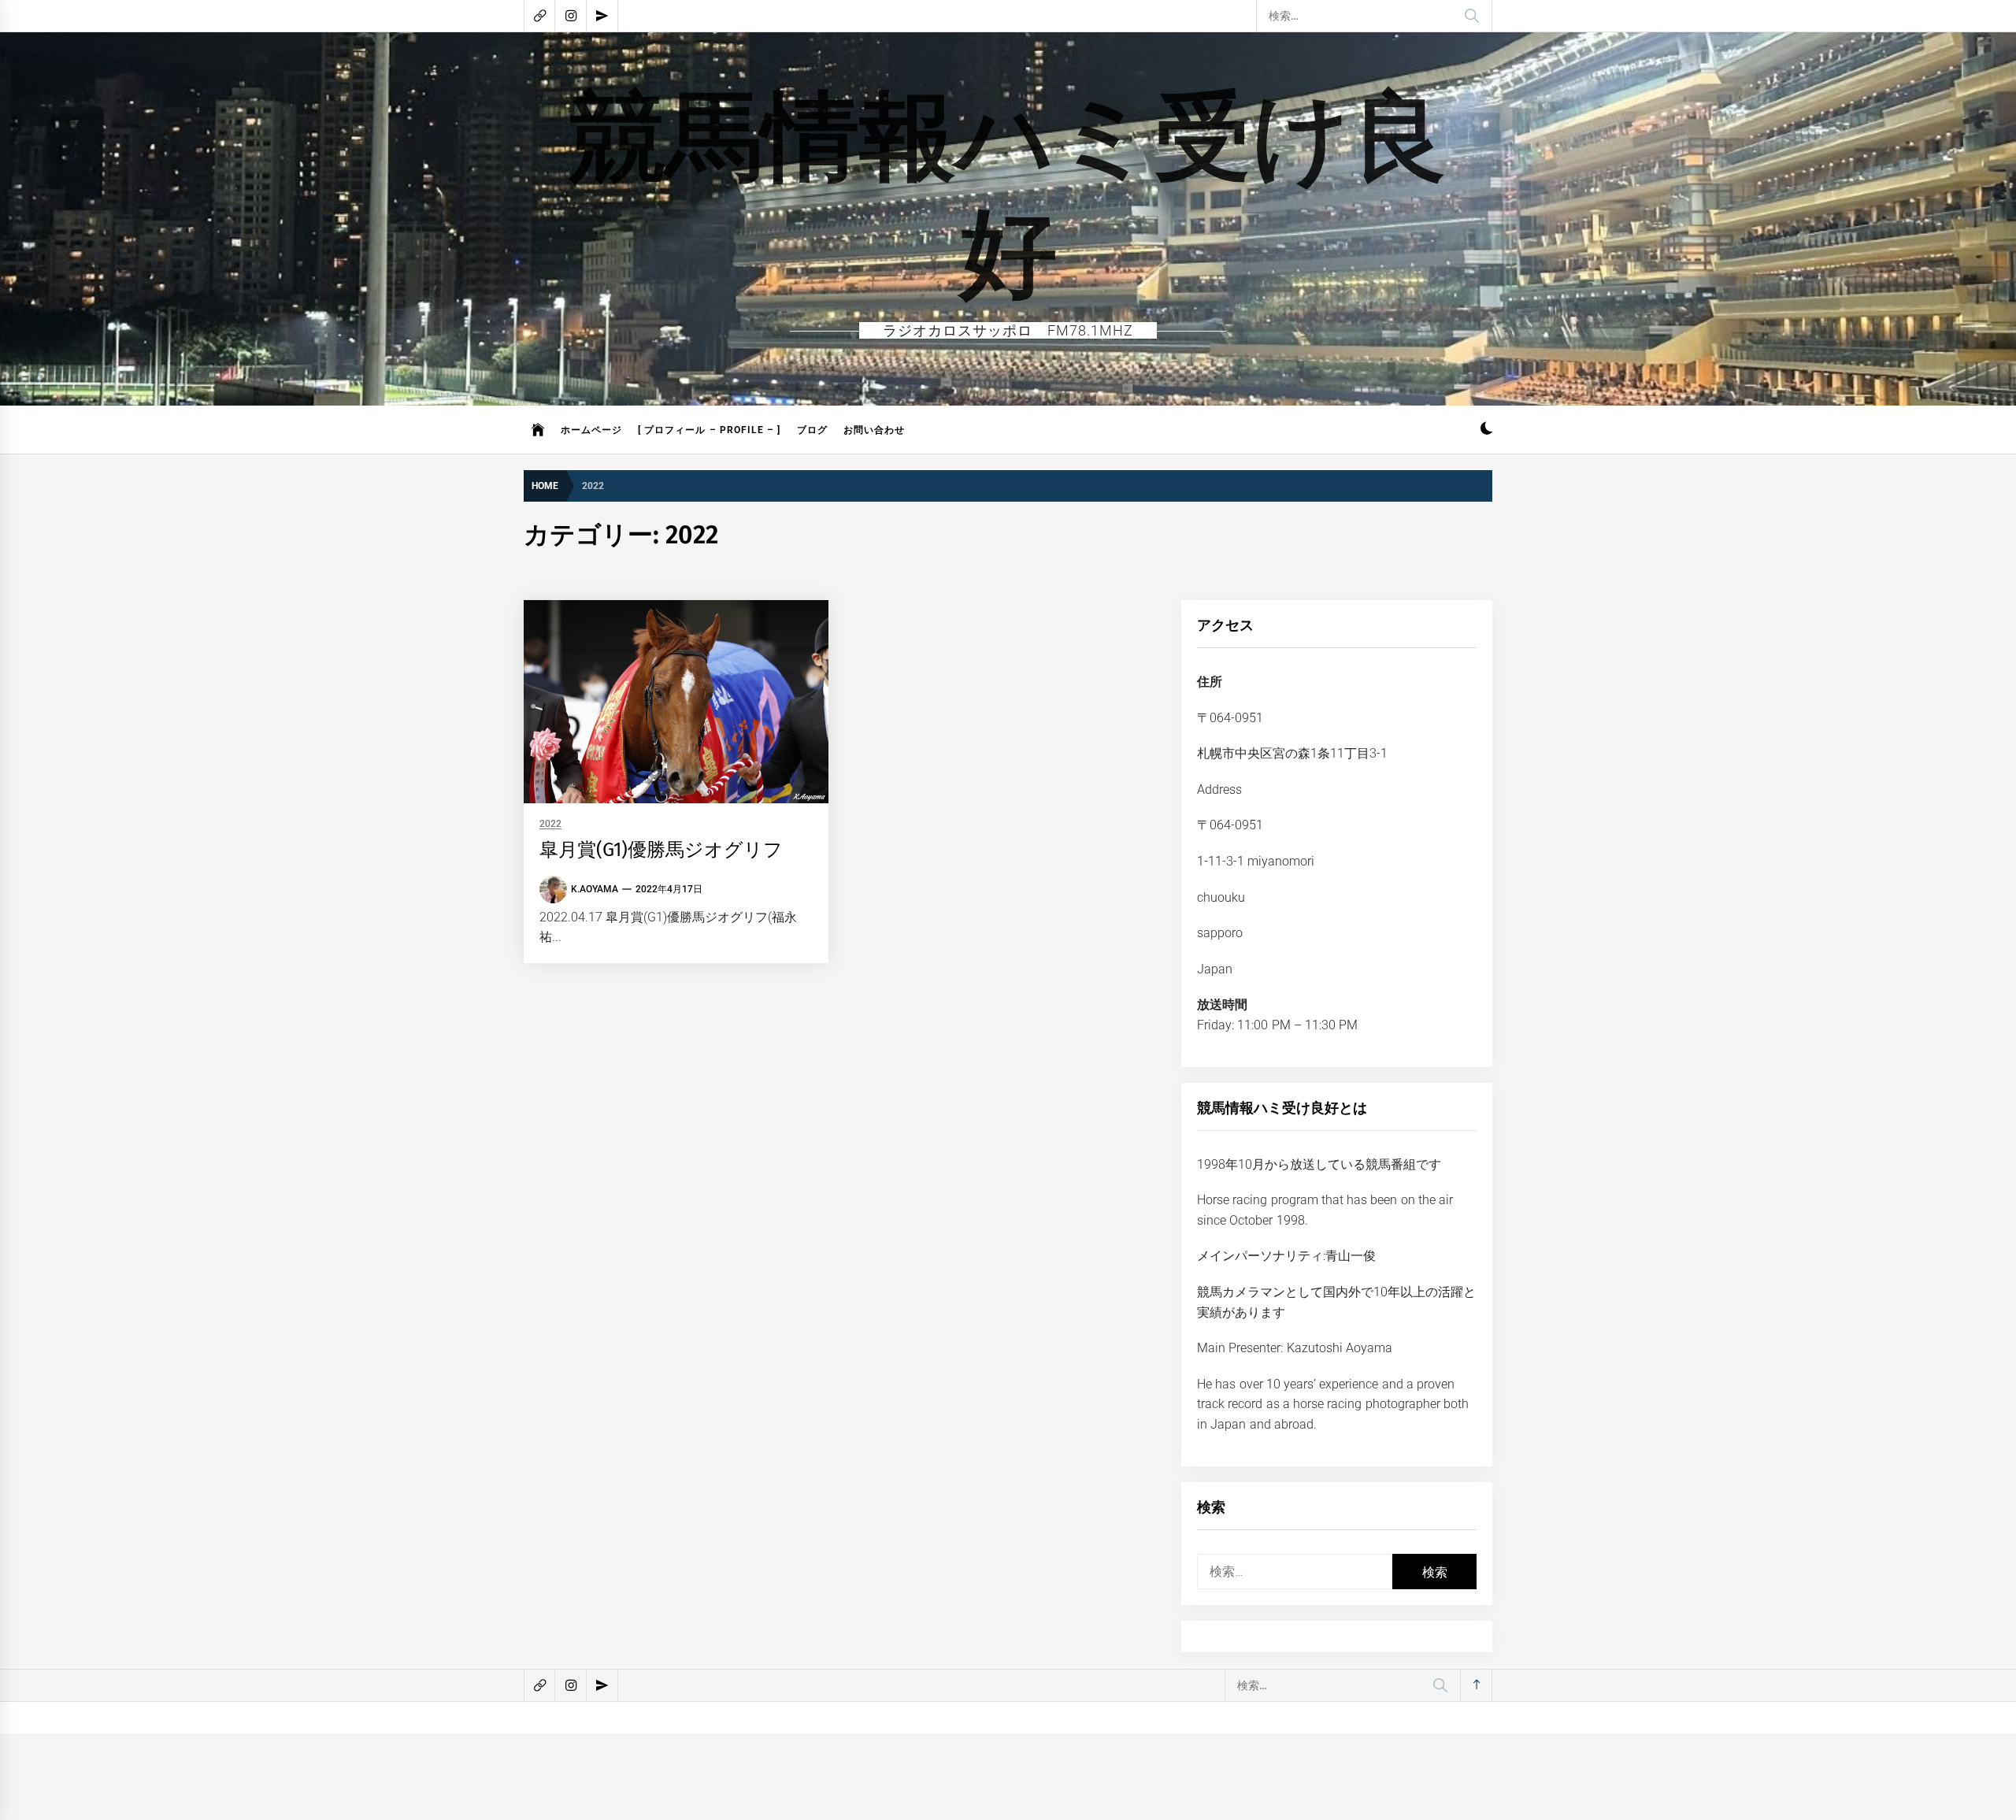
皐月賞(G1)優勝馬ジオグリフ (661, 850)
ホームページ (591, 430)
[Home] (538, 430)
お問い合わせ (874, 430)
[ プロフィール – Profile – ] (710, 430)
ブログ (812, 430)
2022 (550, 824)
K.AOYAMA (595, 889)
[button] (1486, 430)
